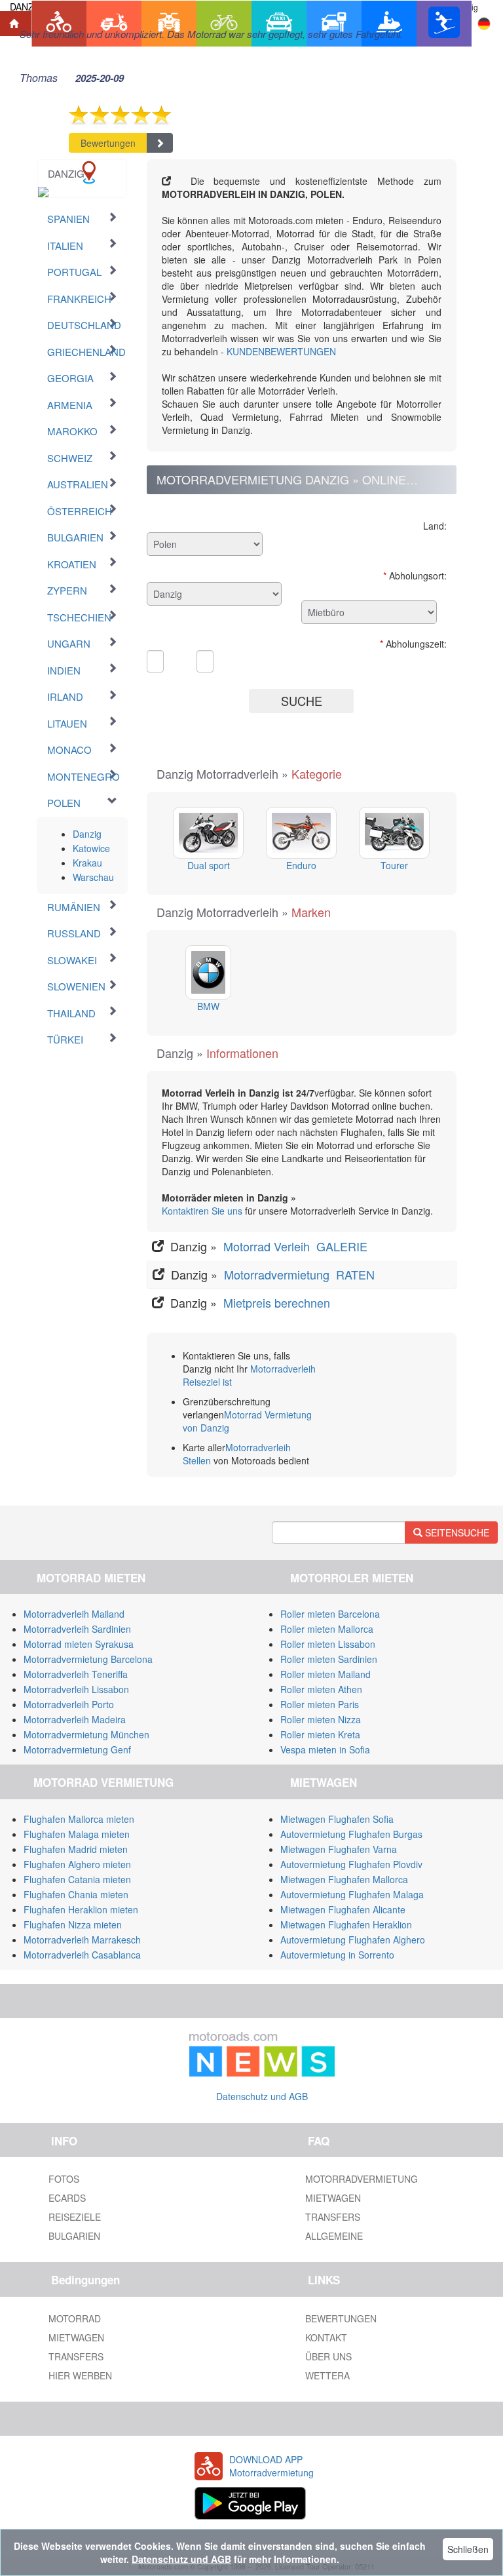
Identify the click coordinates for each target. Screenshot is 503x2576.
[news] (262, 2052)
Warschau (93, 877)
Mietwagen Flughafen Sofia (337, 1819)
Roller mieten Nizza (321, 1719)
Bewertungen (108, 143)
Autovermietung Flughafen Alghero (353, 1940)
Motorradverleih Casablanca (82, 1955)
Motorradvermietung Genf (77, 1749)
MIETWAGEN (333, 2198)
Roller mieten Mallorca (327, 1629)
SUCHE (302, 701)
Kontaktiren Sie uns (202, 1211)
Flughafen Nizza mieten (73, 1924)
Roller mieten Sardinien (329, 1659)
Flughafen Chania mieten (76, 1894)
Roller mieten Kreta (320, 1734)
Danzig (87, 834)
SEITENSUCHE (456, 1532)
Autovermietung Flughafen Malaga (352, 1894)
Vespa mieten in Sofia (325, 1749)
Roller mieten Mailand (326, 1674)
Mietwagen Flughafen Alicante (343, 1909)
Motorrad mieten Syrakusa (79, 1644)
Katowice (91, 848)
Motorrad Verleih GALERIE (297, 1246)
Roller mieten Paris (320, 1704)
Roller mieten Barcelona (330, 1614)
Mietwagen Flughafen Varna (339, 1849)
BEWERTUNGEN (341, 2318)
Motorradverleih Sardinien (77, 1629)
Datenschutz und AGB (262, 2096)
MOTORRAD (75, 2318)
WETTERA (327, 2375)
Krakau (87, 863)
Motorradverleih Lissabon (76, 1689)
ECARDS (67, 2198)
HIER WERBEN (80, 2375)
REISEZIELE (75, 2217)
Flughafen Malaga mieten (77, 1834)
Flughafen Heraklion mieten (81, 1909)
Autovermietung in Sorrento (337, 1955)
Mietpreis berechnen (275, 1302)
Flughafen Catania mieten (77, 1879)
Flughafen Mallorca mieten (79, 1819)
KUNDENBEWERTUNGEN (281, 351)
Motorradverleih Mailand (74, 1614)
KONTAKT (326, 2337)
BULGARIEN (74, 2236)
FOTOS (64, 2179)
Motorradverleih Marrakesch (82, 1940)
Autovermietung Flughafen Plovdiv (351, 1864)
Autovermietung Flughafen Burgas (351, 1834)
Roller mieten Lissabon (328, 1644)
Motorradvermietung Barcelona (88, 1659)
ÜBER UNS (328, 2356)
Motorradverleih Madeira (75, 1719)
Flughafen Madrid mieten (76, 1849)
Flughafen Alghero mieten (77, 1864)
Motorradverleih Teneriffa (76, 1674)
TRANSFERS (333, 2217)
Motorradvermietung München (86, 1734)
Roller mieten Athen (321, 1689)
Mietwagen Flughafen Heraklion (346, 1924)
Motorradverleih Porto (69, 1704)
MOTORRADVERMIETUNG (362, 2179)
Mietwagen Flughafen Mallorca (344, 1879)
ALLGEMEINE (334, 2236)
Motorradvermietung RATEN (301, 1274)
